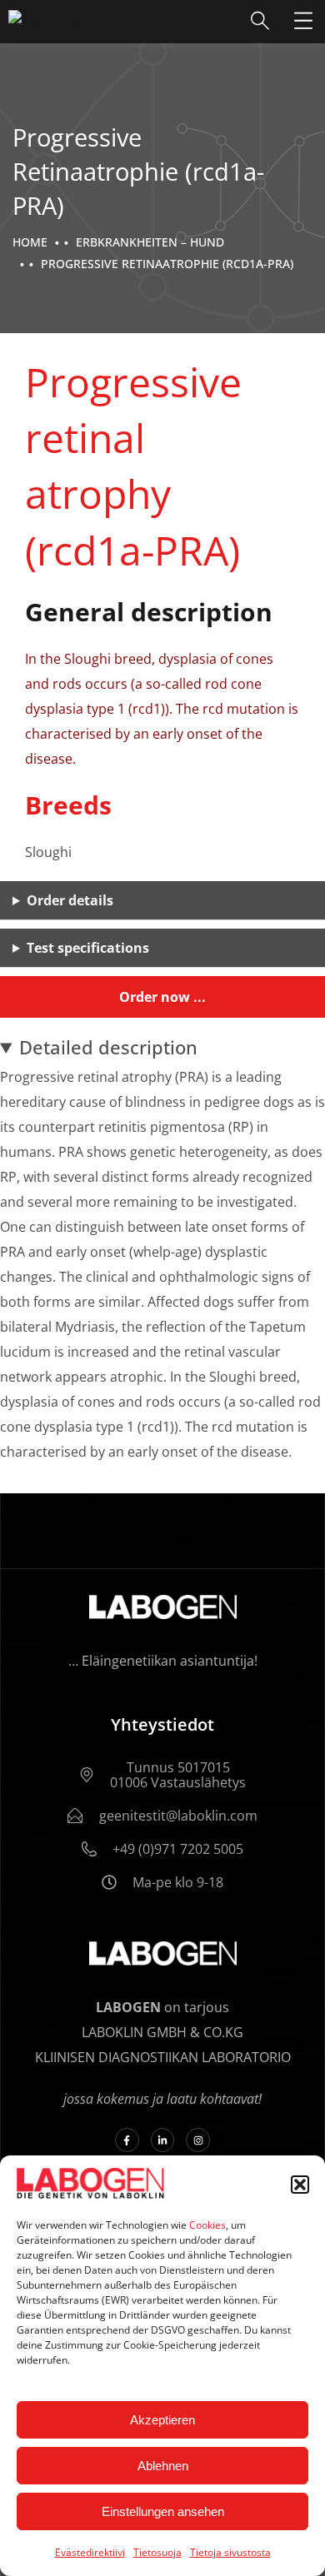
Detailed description (108, 1047)
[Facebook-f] (127, 2140)
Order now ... (162, 997)
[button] (300, 2185)
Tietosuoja (157, 2552)
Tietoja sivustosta (230, 2552)
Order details (70, 900)
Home (30, 242)
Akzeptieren (162, 2420)
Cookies (207, 2225)
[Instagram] (198, 2140)
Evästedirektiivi (90, 2552)
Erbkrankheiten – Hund (150, 242)
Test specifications (88, 948)
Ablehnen (163, 2466)
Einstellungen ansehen (163, 2511)
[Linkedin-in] (163, 2140)
